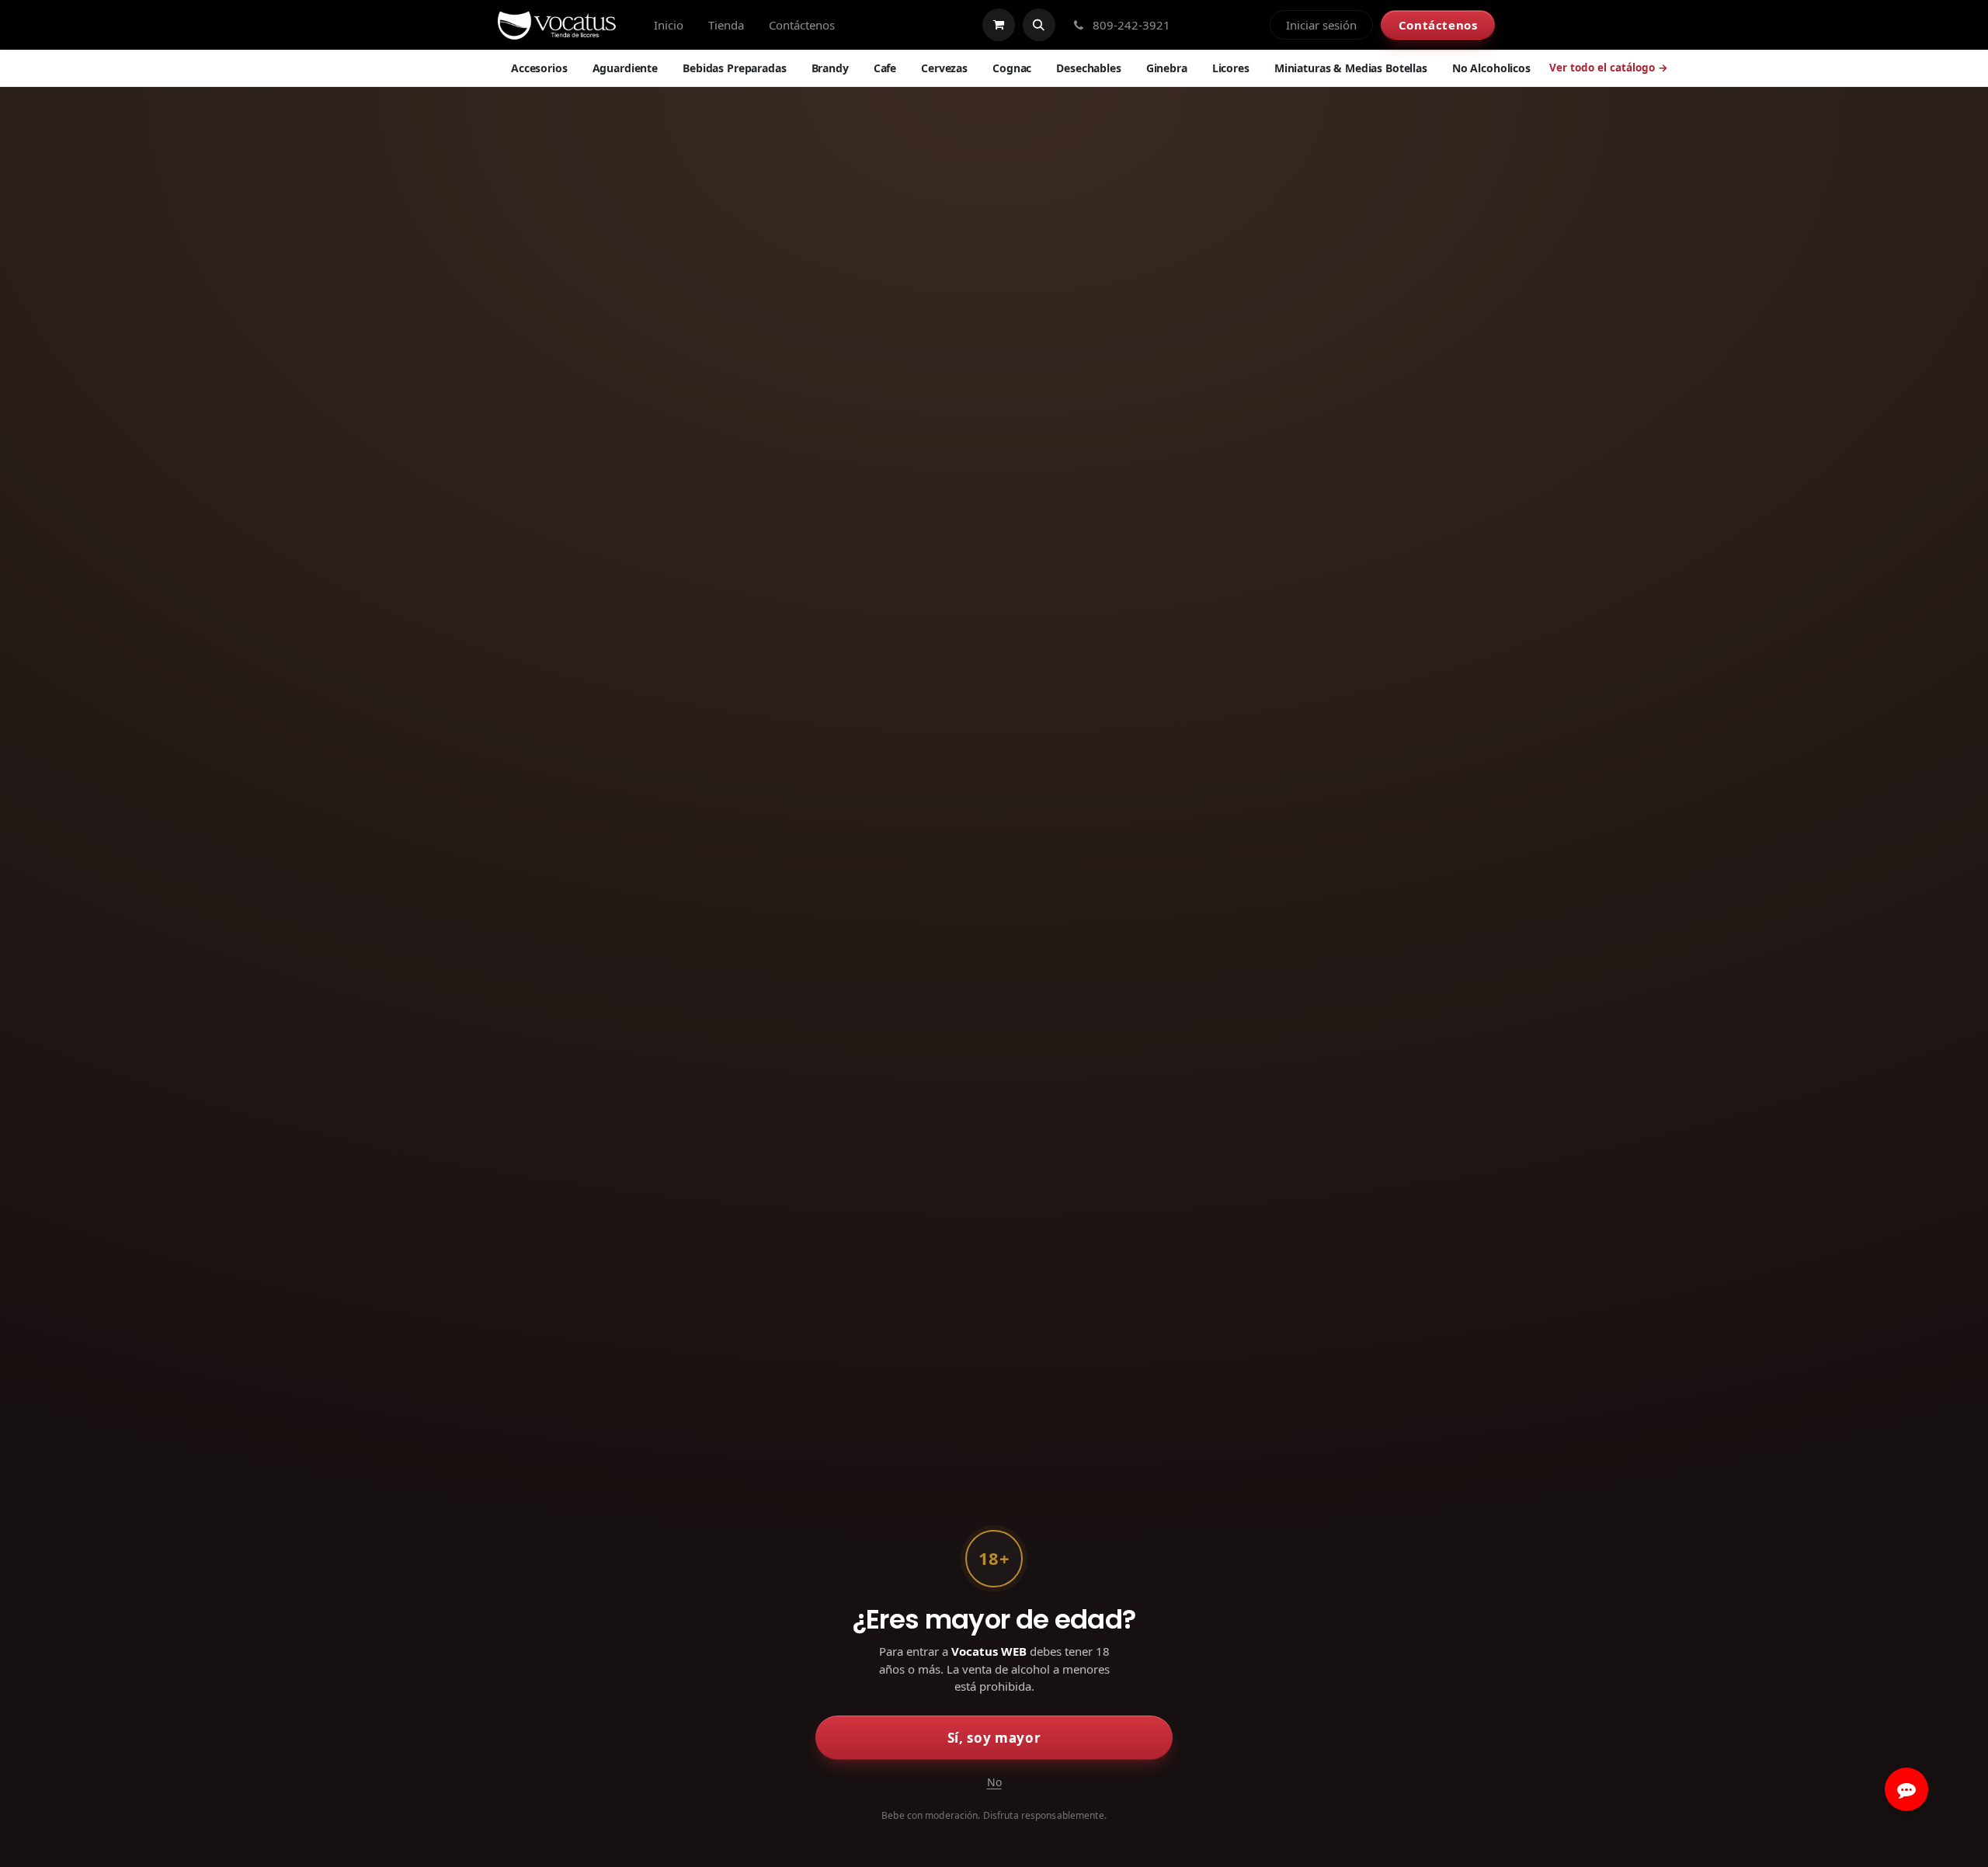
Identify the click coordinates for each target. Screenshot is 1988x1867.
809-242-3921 (1130, 25)
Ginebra (1167, 68)
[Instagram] (1224, 25)
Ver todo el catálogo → (1609, 68)
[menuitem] (669, 25)
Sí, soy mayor (994, 1738)
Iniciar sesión (1321, 25)
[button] (1039, 25)
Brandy (830, 68)
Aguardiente (625, 68)
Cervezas (944, 68)
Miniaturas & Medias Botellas (1351, 68)
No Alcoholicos (1491, 68)
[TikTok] (1250, 25)
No (994, 1782)
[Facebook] (1197, 25)
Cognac (1012, 68)
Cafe (885, 68)
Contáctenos (1438, 25)
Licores (1231, 68)
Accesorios (539, 68)
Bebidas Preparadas (734, 68)
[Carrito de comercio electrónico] (999, 25)
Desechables (1088, 68)
